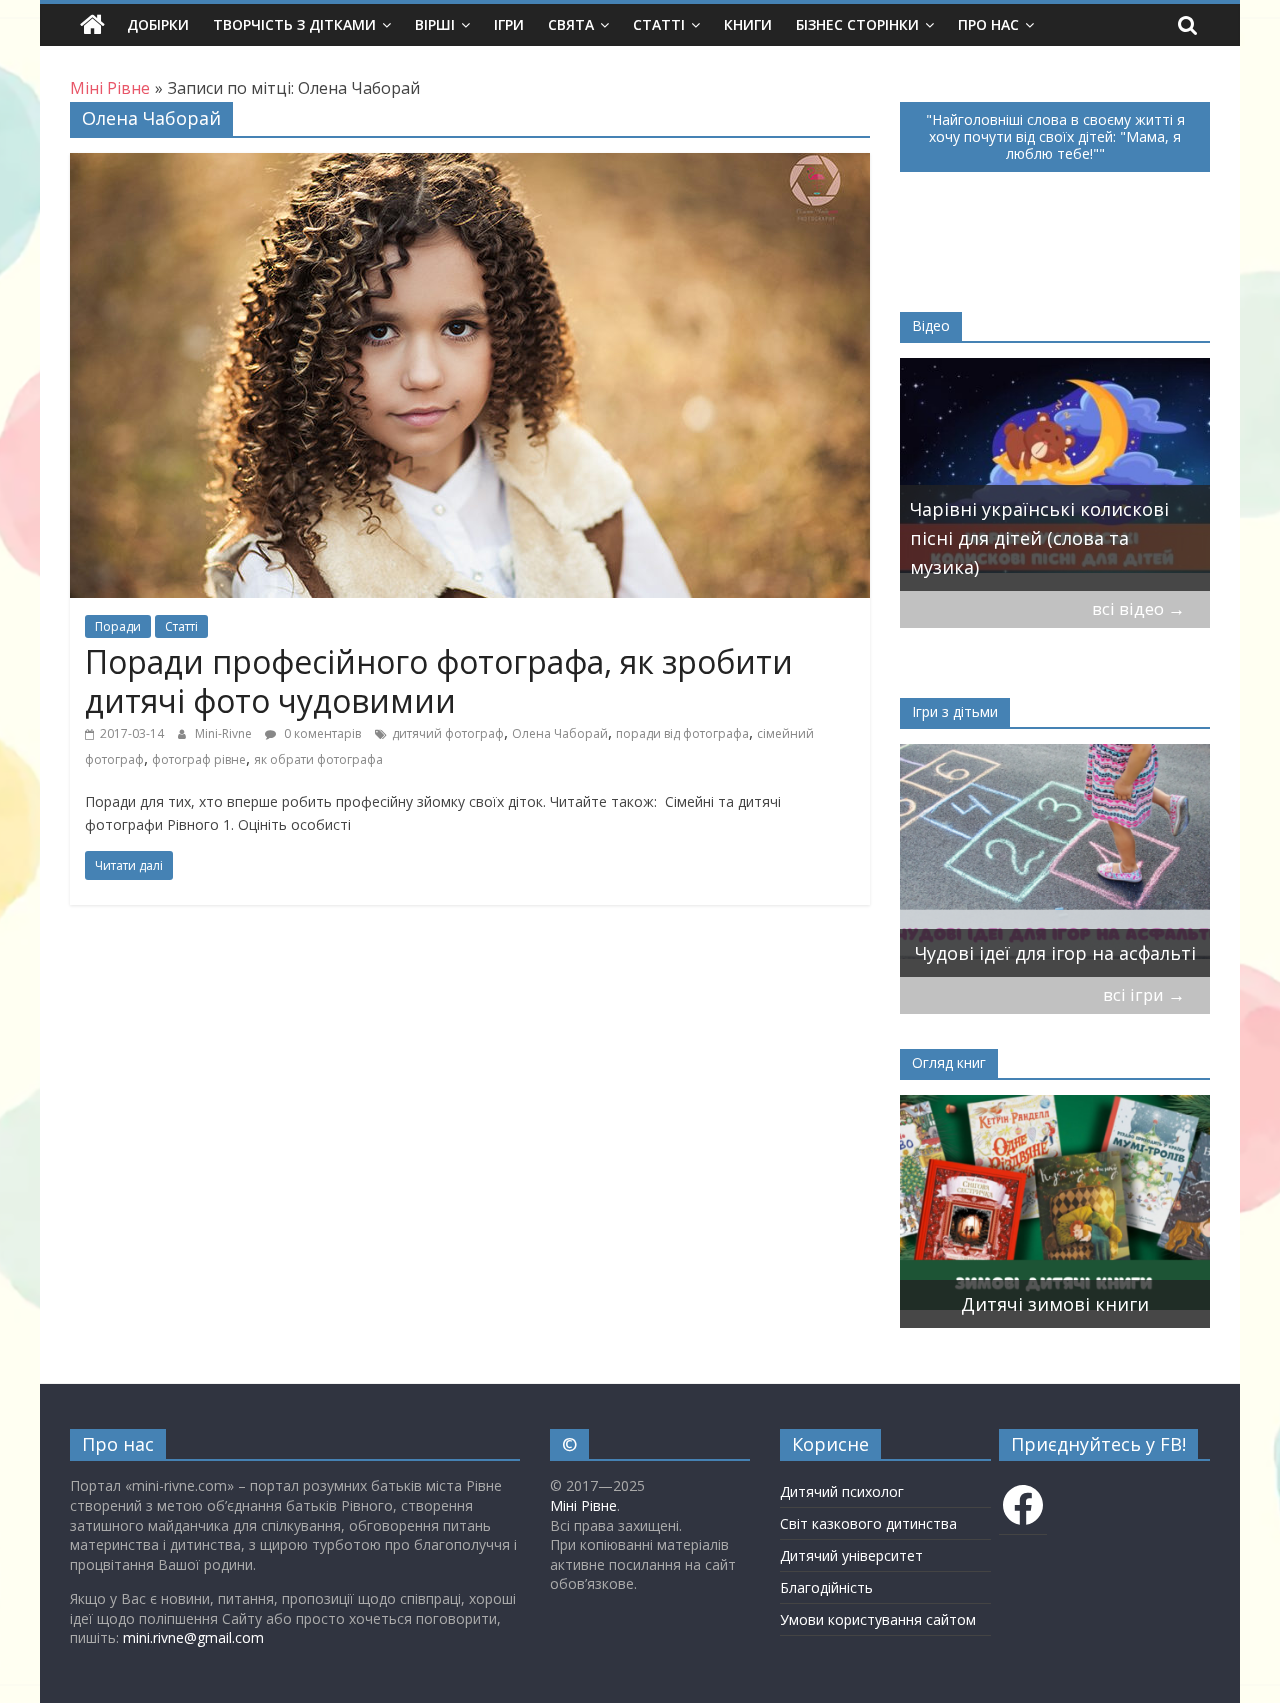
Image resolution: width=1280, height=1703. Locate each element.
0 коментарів (321, 733)
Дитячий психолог (842, 1491)
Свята (571, 24)
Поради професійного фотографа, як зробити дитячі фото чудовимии (439, 680)
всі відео (1138, 608)
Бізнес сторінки (857, 24)
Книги (748, 24)
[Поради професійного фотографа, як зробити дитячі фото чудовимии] (470, 165)
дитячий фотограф (448, 733)
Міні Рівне (583, 1505)
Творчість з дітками (294, 24)
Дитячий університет (851, 1555)
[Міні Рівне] (92, 25)
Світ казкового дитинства (868, 1523)
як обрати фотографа (318, 759)
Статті (659, 24)
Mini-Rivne (225, 733)
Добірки (158, 24)
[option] (987, 1211)
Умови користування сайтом (878, 1619)
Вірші (435, 24)
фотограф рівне (199, 759)
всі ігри (1144, 994)
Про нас (988, 24)
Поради (118, 626)
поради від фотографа (682, 733)
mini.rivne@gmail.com (193, 1637)
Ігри (509, 24)
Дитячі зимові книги (987, 1304)
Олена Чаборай (560, 733)
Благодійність (826, 1587)
